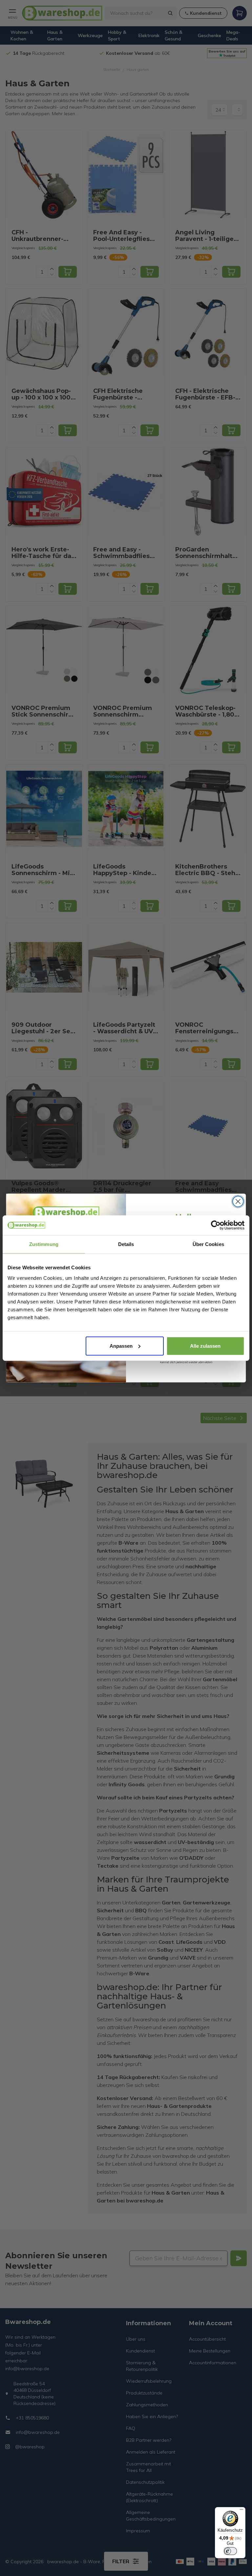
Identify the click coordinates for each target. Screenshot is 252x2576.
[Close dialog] (238, 1202)
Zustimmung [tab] (44, 1244)
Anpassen (121, 1346)
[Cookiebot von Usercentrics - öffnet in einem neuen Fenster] (216, 1225)
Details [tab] (126, 1244)
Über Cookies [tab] (208, 1244)
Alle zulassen (205, 1346)
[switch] (230, 2551)
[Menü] (241, 2511)
